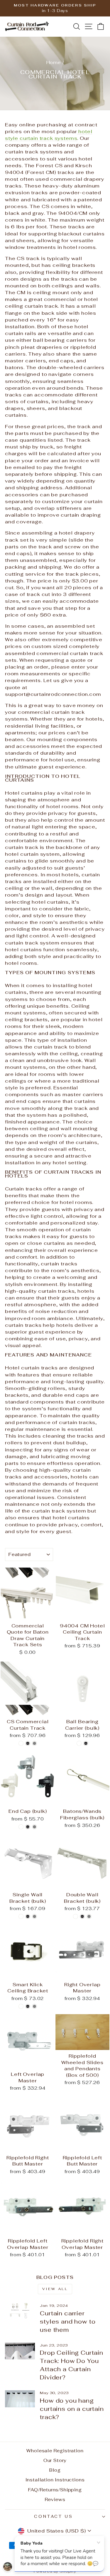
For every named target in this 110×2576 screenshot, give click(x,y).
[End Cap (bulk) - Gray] (34, 1827)
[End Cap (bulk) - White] (21, 1827)
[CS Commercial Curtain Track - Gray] (34, 1743)
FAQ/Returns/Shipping (55, 2490)
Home (54, 62)
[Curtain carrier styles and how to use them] (20, 2312)
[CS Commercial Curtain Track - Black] (28, 1743)
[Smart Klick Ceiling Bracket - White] (21, 2006)
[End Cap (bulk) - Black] (28, 1827)
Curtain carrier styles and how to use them (68, 2322)
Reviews (55, 2499)
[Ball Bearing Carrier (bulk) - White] (79, 1743)
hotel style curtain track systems (49, 135)
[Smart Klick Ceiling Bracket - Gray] (34, 2006)
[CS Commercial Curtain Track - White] (21, 1743)
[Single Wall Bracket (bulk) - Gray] (34, 1916)
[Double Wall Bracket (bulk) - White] (76, 1916)
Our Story (55, 2460)
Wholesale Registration (55, 2451)
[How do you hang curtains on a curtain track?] (20, 2399)
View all (55, 2289)
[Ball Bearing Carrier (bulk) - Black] (86, 1743)
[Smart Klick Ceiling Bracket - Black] (28, 2006)
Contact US (54, 2516)
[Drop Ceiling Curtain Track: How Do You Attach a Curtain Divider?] (20, 2351)
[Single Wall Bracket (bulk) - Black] (28, 1916)
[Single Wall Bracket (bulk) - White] (21, 1916)
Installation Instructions (55, 2480)
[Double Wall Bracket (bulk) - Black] (82, 1916)
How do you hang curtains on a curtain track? (72, 2409)
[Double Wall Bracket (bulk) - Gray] (89, 1916)
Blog (55, 2470)
